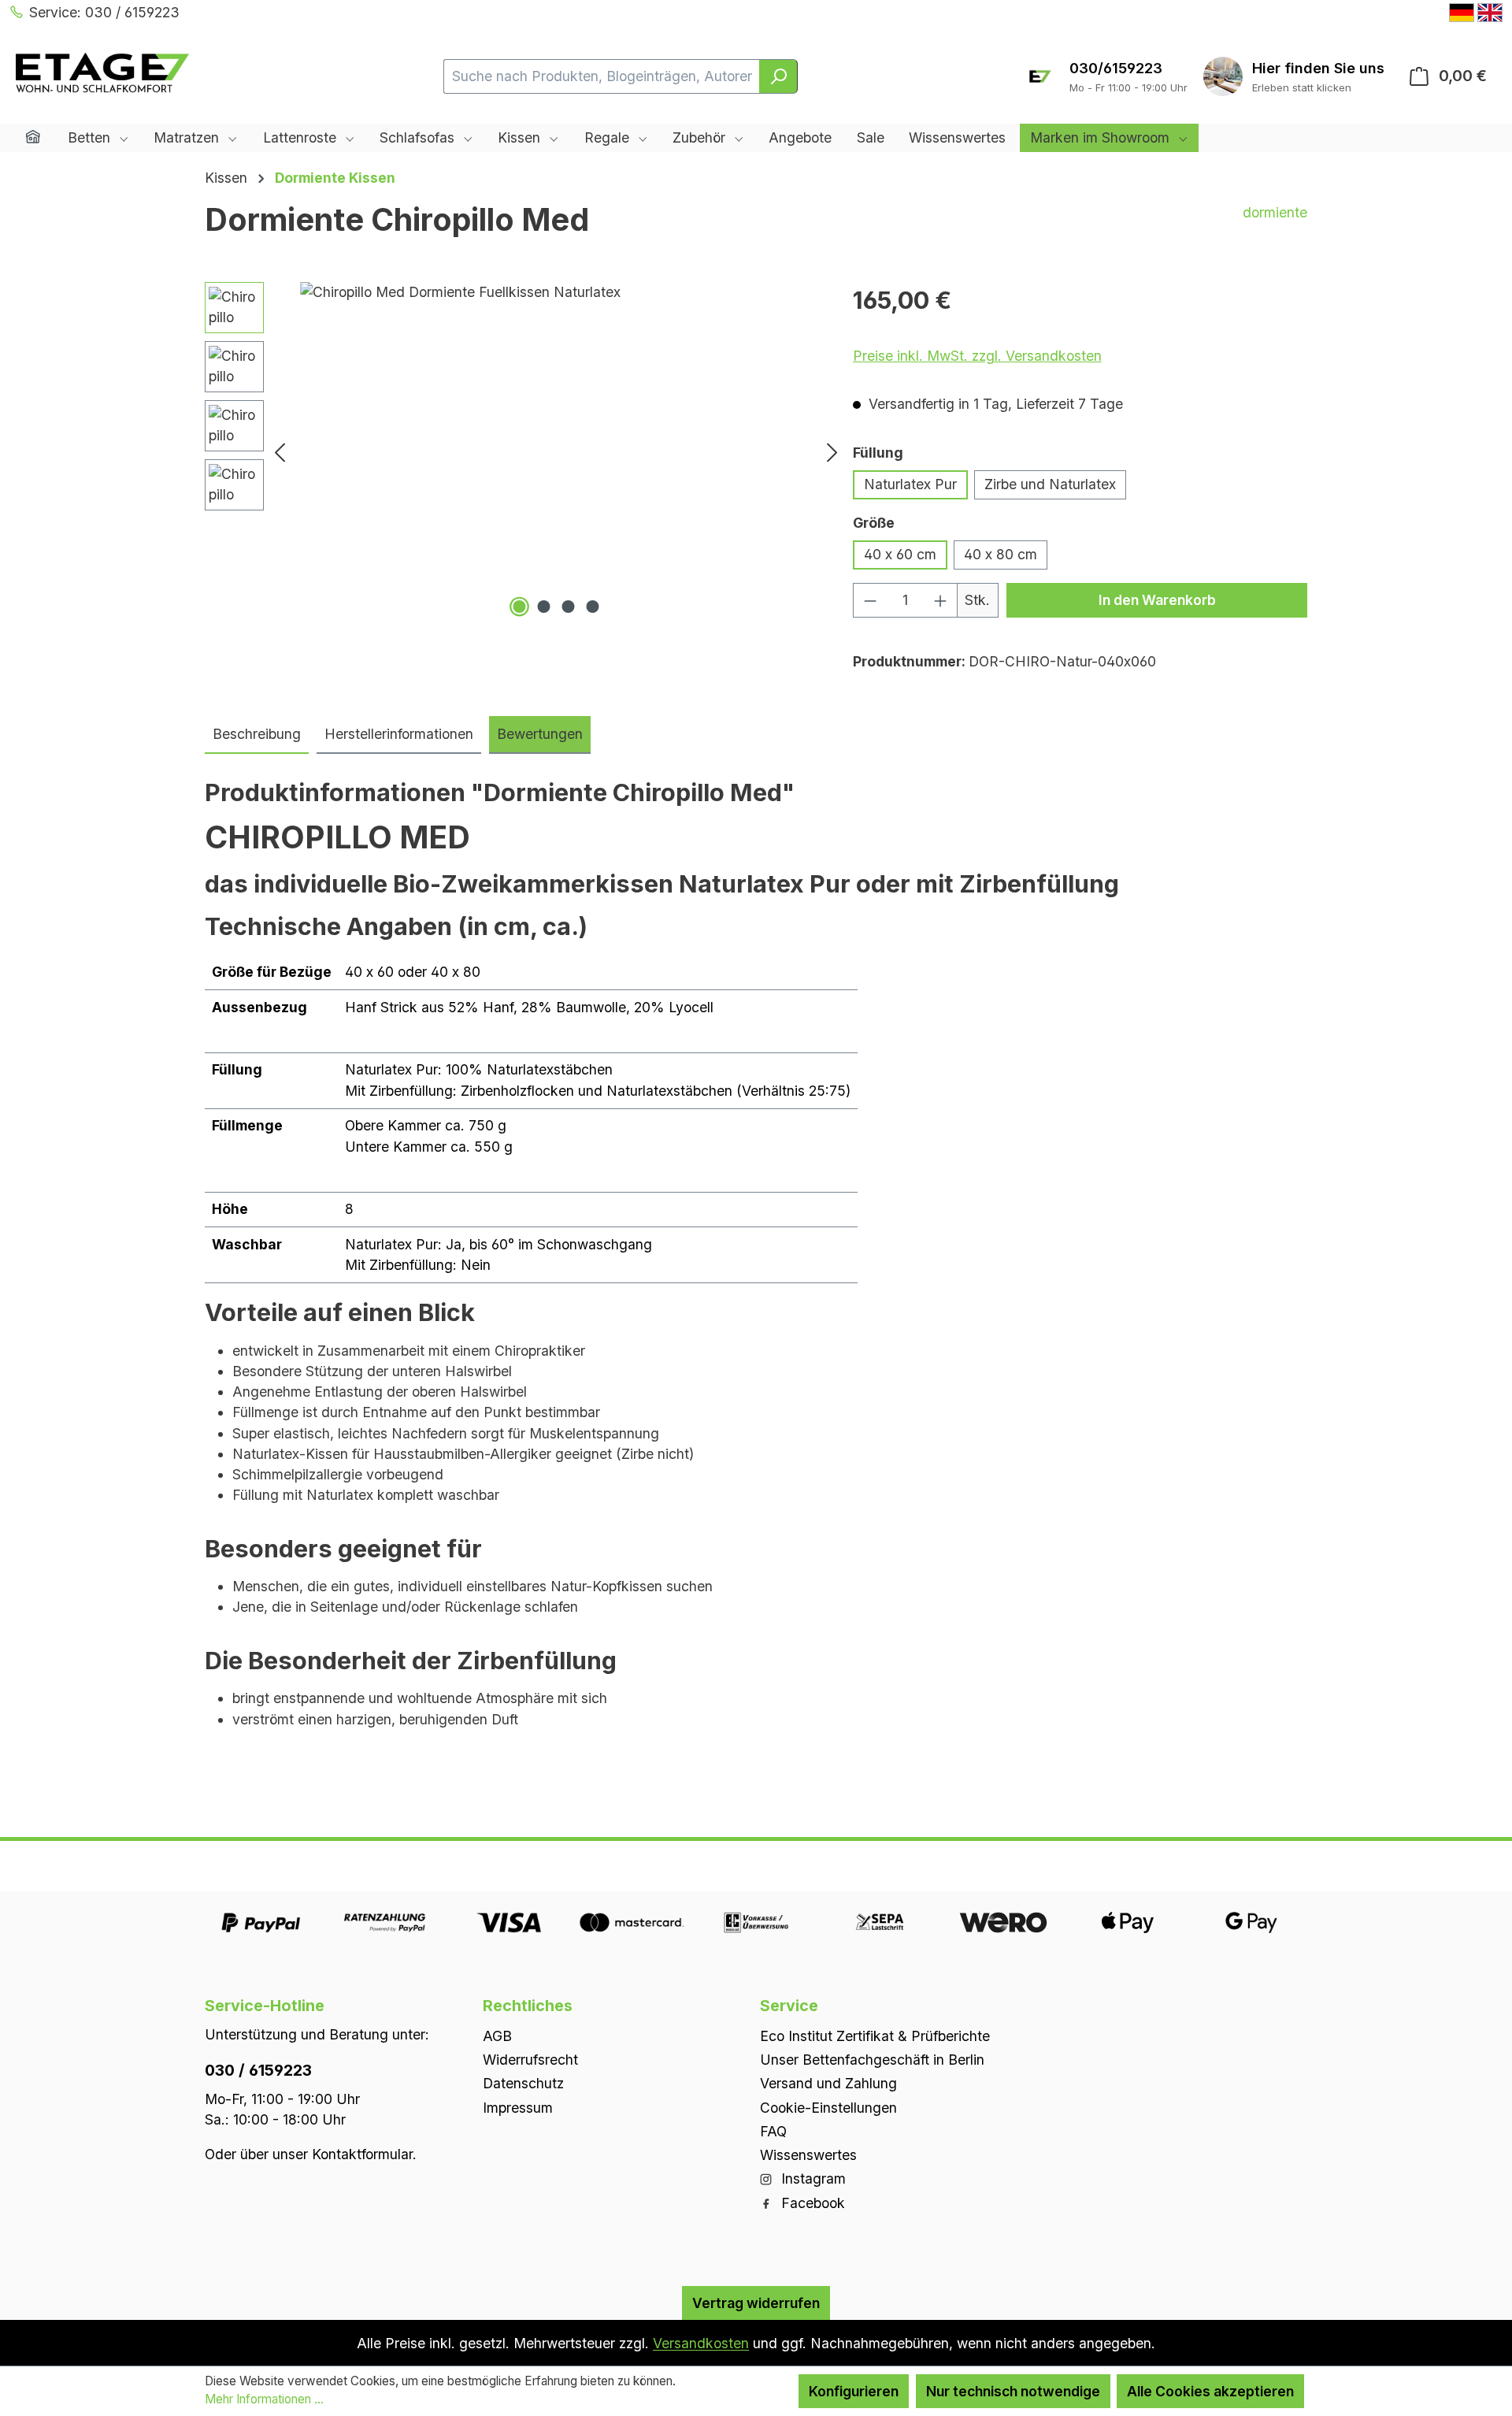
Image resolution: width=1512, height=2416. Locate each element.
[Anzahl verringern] (870, 600)
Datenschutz (523, 2083)
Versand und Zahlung (828, 2083)
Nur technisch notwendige (1013, 2391)
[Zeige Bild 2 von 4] (543, 607)
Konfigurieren (854, 2391)
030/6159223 (1116, 68)
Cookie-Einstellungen (828, 2107)
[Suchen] (778, 76)
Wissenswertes (808, 2155)
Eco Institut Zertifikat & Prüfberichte (875, 2035)
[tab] (257, 735)
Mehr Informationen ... (264, 2399)
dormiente (1275, 212)
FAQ (773, 2130)
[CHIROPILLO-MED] (556, 451)
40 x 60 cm (900, 554)
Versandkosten (701, 2343)
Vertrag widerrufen (756, 2302)
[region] (525, 451)
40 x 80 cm (1001, 554)
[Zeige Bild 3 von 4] (568, 607)
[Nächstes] (832, 452)
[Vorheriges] (280, 452)
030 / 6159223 (258, 2069)
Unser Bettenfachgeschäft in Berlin (872, 2060)
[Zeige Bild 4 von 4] (592, 607)
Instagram (812, 2178)
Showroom (1318, 68)
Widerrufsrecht (530, 2060)
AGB (497, 2035)
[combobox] (602, 76)
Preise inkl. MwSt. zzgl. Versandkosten (977, 356)
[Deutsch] (1462, 13)
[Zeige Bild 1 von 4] (519, 607)
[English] (1490, 13)
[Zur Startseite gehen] (102, 73)
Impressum (518, 2107)
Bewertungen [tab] (540, 734)
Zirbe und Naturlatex (1050, 484)
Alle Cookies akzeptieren (1210, 2391)
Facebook (811, 2202)
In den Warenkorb (1157, 600)
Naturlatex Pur (910, 484)
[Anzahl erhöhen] (941, 600)
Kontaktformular (362, 2153)
